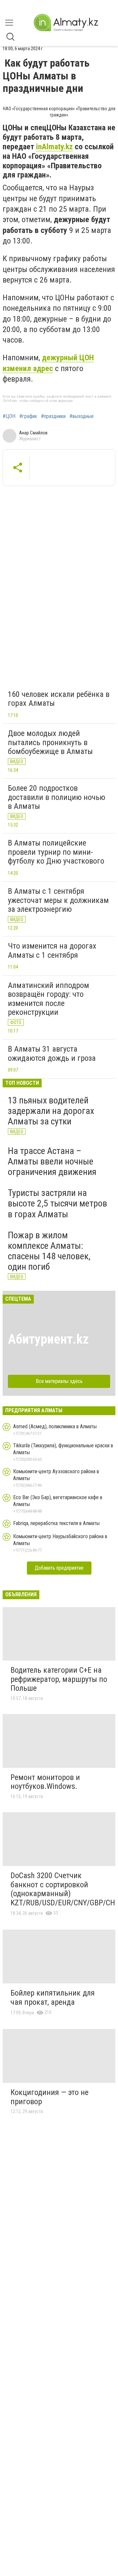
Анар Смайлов (33, 433)
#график (28, 416)
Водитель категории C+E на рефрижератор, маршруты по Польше (59, 1679)
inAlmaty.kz (54, 147)
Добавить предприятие (59, 1568)
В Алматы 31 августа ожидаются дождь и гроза (52, 1054)
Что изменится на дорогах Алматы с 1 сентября (52, 951)
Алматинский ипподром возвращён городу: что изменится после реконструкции (49, 999)
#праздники (53, 416)
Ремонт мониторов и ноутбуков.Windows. (45, 1782)
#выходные (82, 416)
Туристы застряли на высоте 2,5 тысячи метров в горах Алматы (58, 1203)
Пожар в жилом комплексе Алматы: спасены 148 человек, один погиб (49, 1251)
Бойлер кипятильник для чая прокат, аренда (53, 1998)
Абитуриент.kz (48, 1339)
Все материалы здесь (59, 1381)
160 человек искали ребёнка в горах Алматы (59, 699)
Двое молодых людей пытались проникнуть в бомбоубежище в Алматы (50, 742)
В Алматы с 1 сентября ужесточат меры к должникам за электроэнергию (58, 900)
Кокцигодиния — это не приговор (49, 2097)
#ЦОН (9, 416)
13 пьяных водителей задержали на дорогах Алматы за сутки (51, 1111)
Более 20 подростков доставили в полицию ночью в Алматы (57, 797)
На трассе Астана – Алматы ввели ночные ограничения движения (52, 1161)
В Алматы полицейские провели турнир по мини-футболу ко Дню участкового (56, 852)
